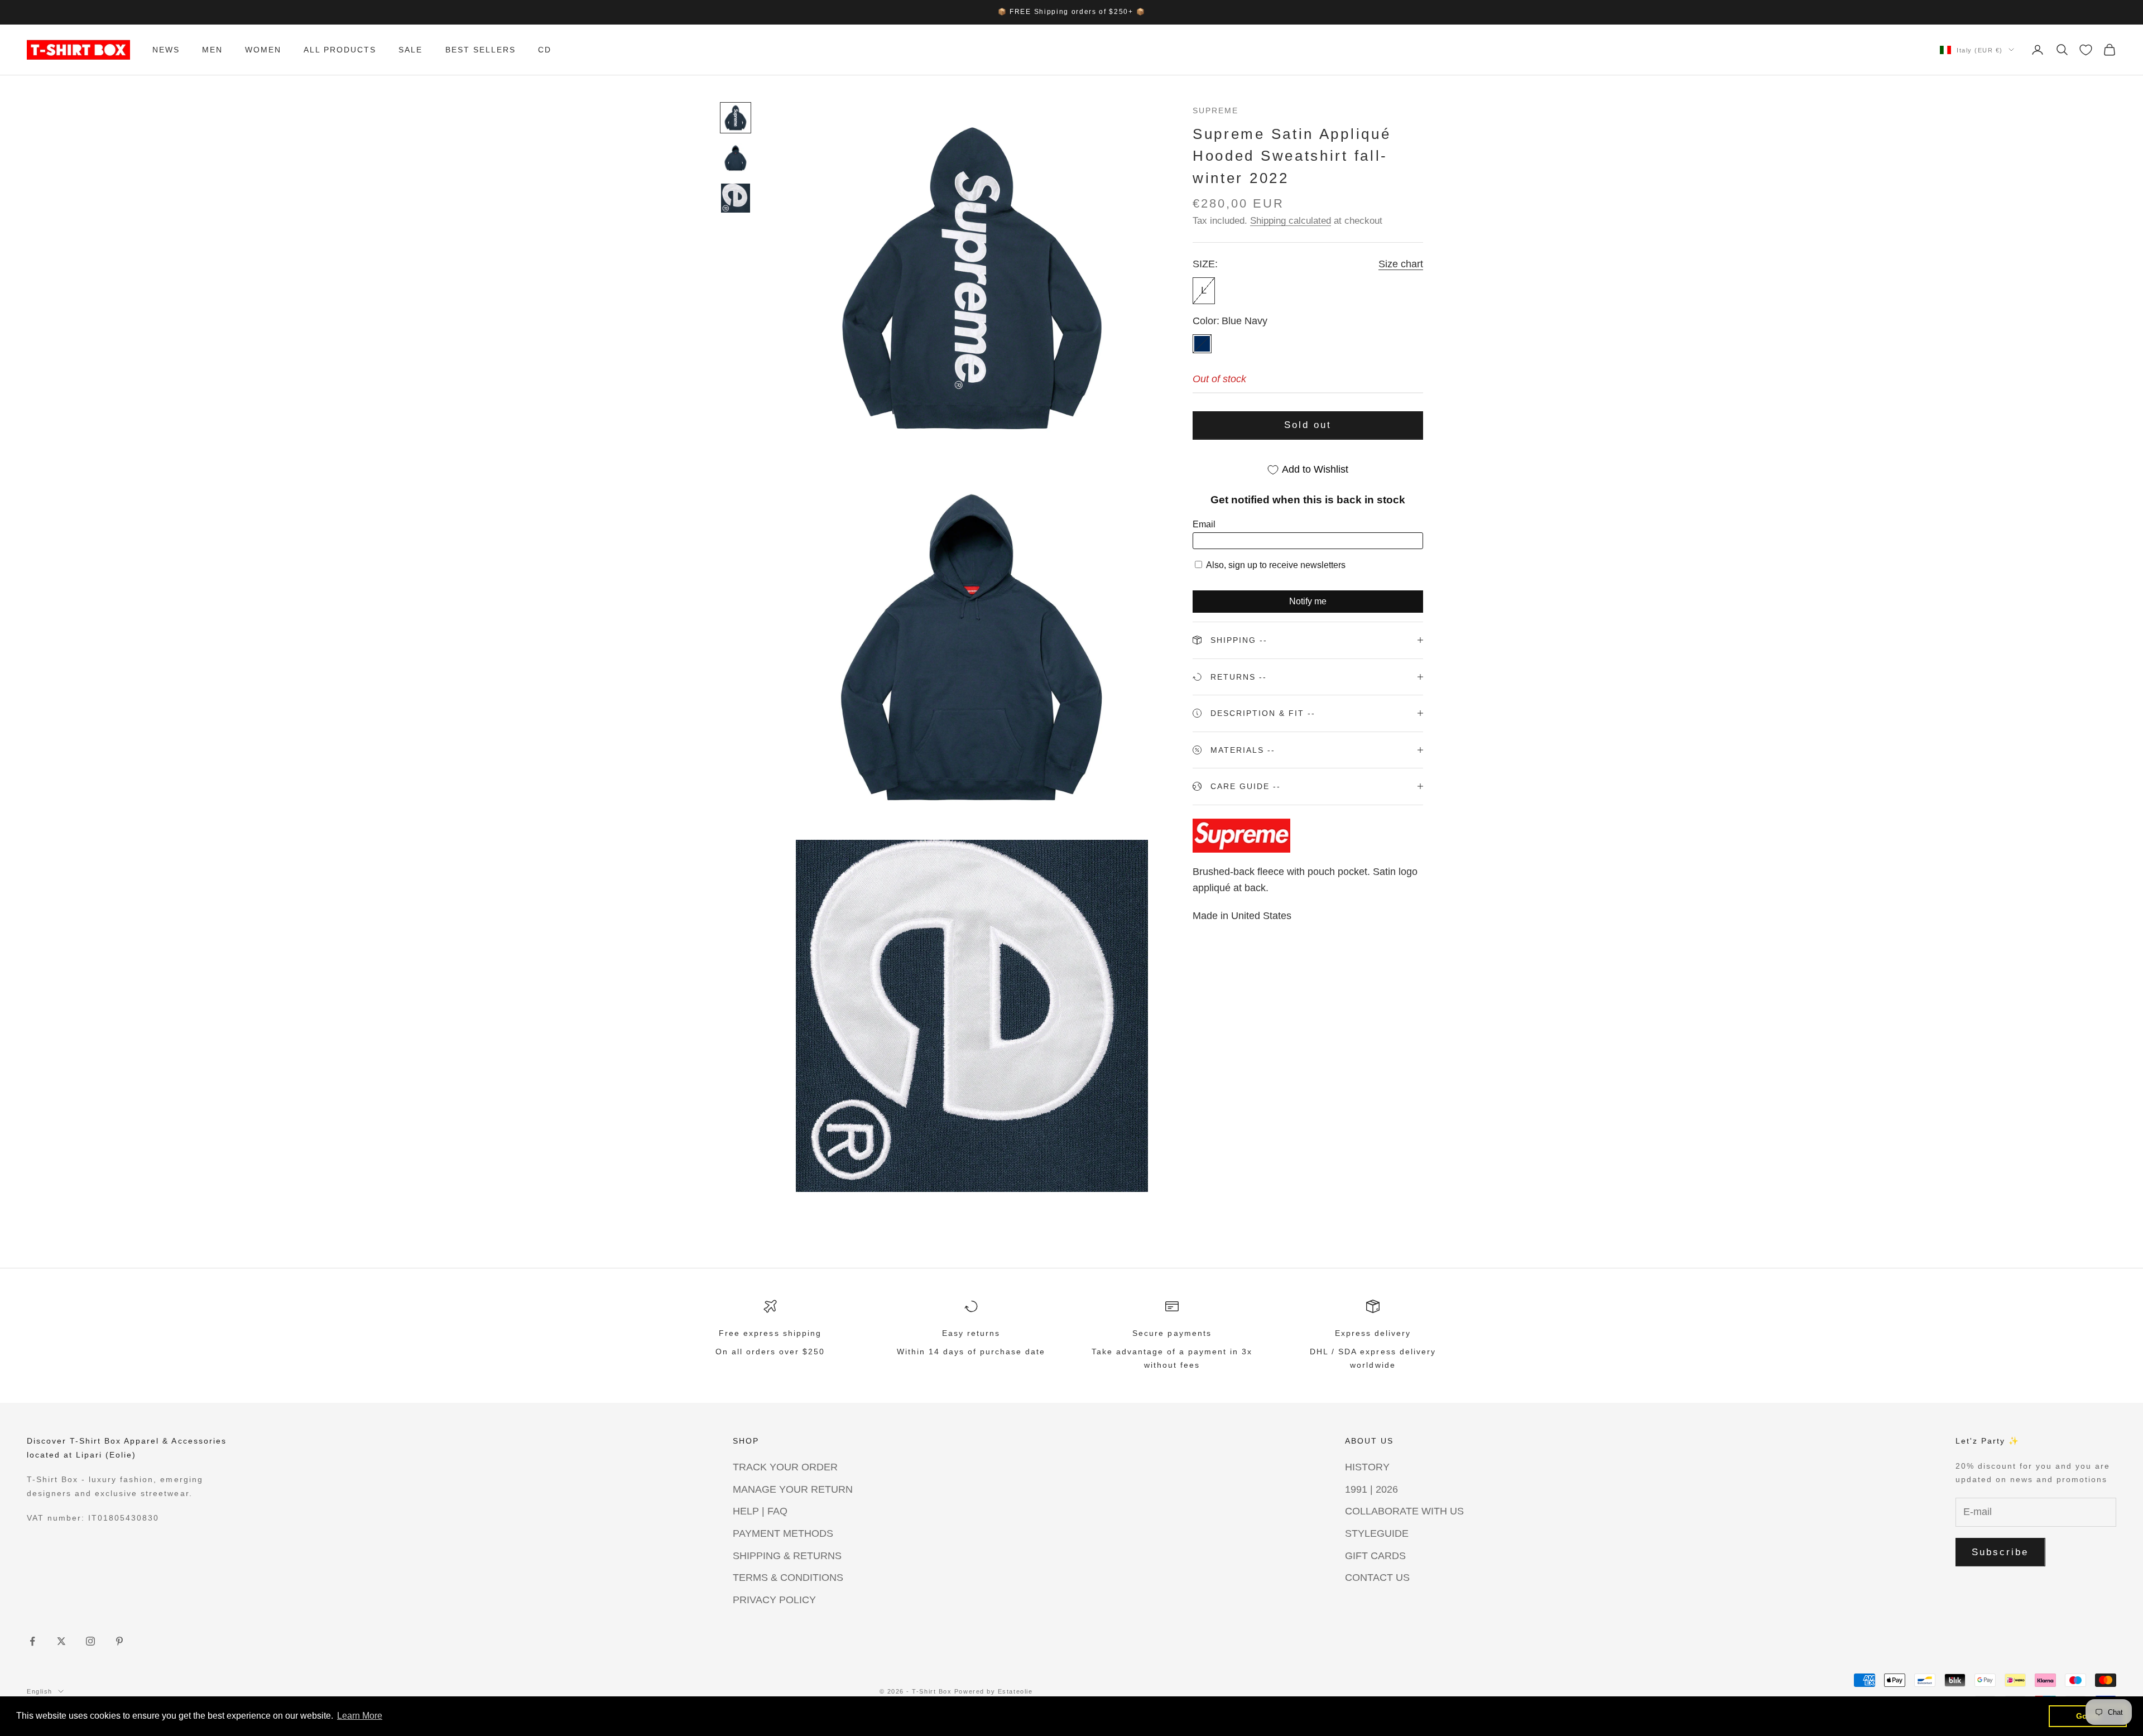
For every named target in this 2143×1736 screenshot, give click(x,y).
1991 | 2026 (1371, 1489)
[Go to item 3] (736, 198)
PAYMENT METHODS (783, 1533)
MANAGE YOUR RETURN (793, 1489)
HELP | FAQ (760, 1511)
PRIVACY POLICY (774, 1600)
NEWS (166, 50)
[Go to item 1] (736, 118)
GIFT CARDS (1375, 1556)
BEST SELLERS (481, 50)
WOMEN (263, 50)
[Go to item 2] (736, 158)
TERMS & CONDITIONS (788, 1578)
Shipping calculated (1291, 221)
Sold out (1308, 425)
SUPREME (1215, 110)
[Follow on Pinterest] (119, 1641)
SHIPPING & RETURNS (787, 1556)
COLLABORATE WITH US (1404, 1511)
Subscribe (2000, 1552)
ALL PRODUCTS (340, 50)
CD (545, 50)
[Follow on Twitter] (61, 1641)
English (40, 1691)
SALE (410, 50)
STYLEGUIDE (1377, 1533)
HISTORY (1367, 1467)
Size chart (1401, 264)
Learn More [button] (360, 1716)
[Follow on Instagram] (90, 1641)
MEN (212, 50)
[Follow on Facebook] (32, 1641)
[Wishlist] (2086, 50)
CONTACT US (1377, 1578)
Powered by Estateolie (993, 1691)
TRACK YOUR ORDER (785, 1467)
